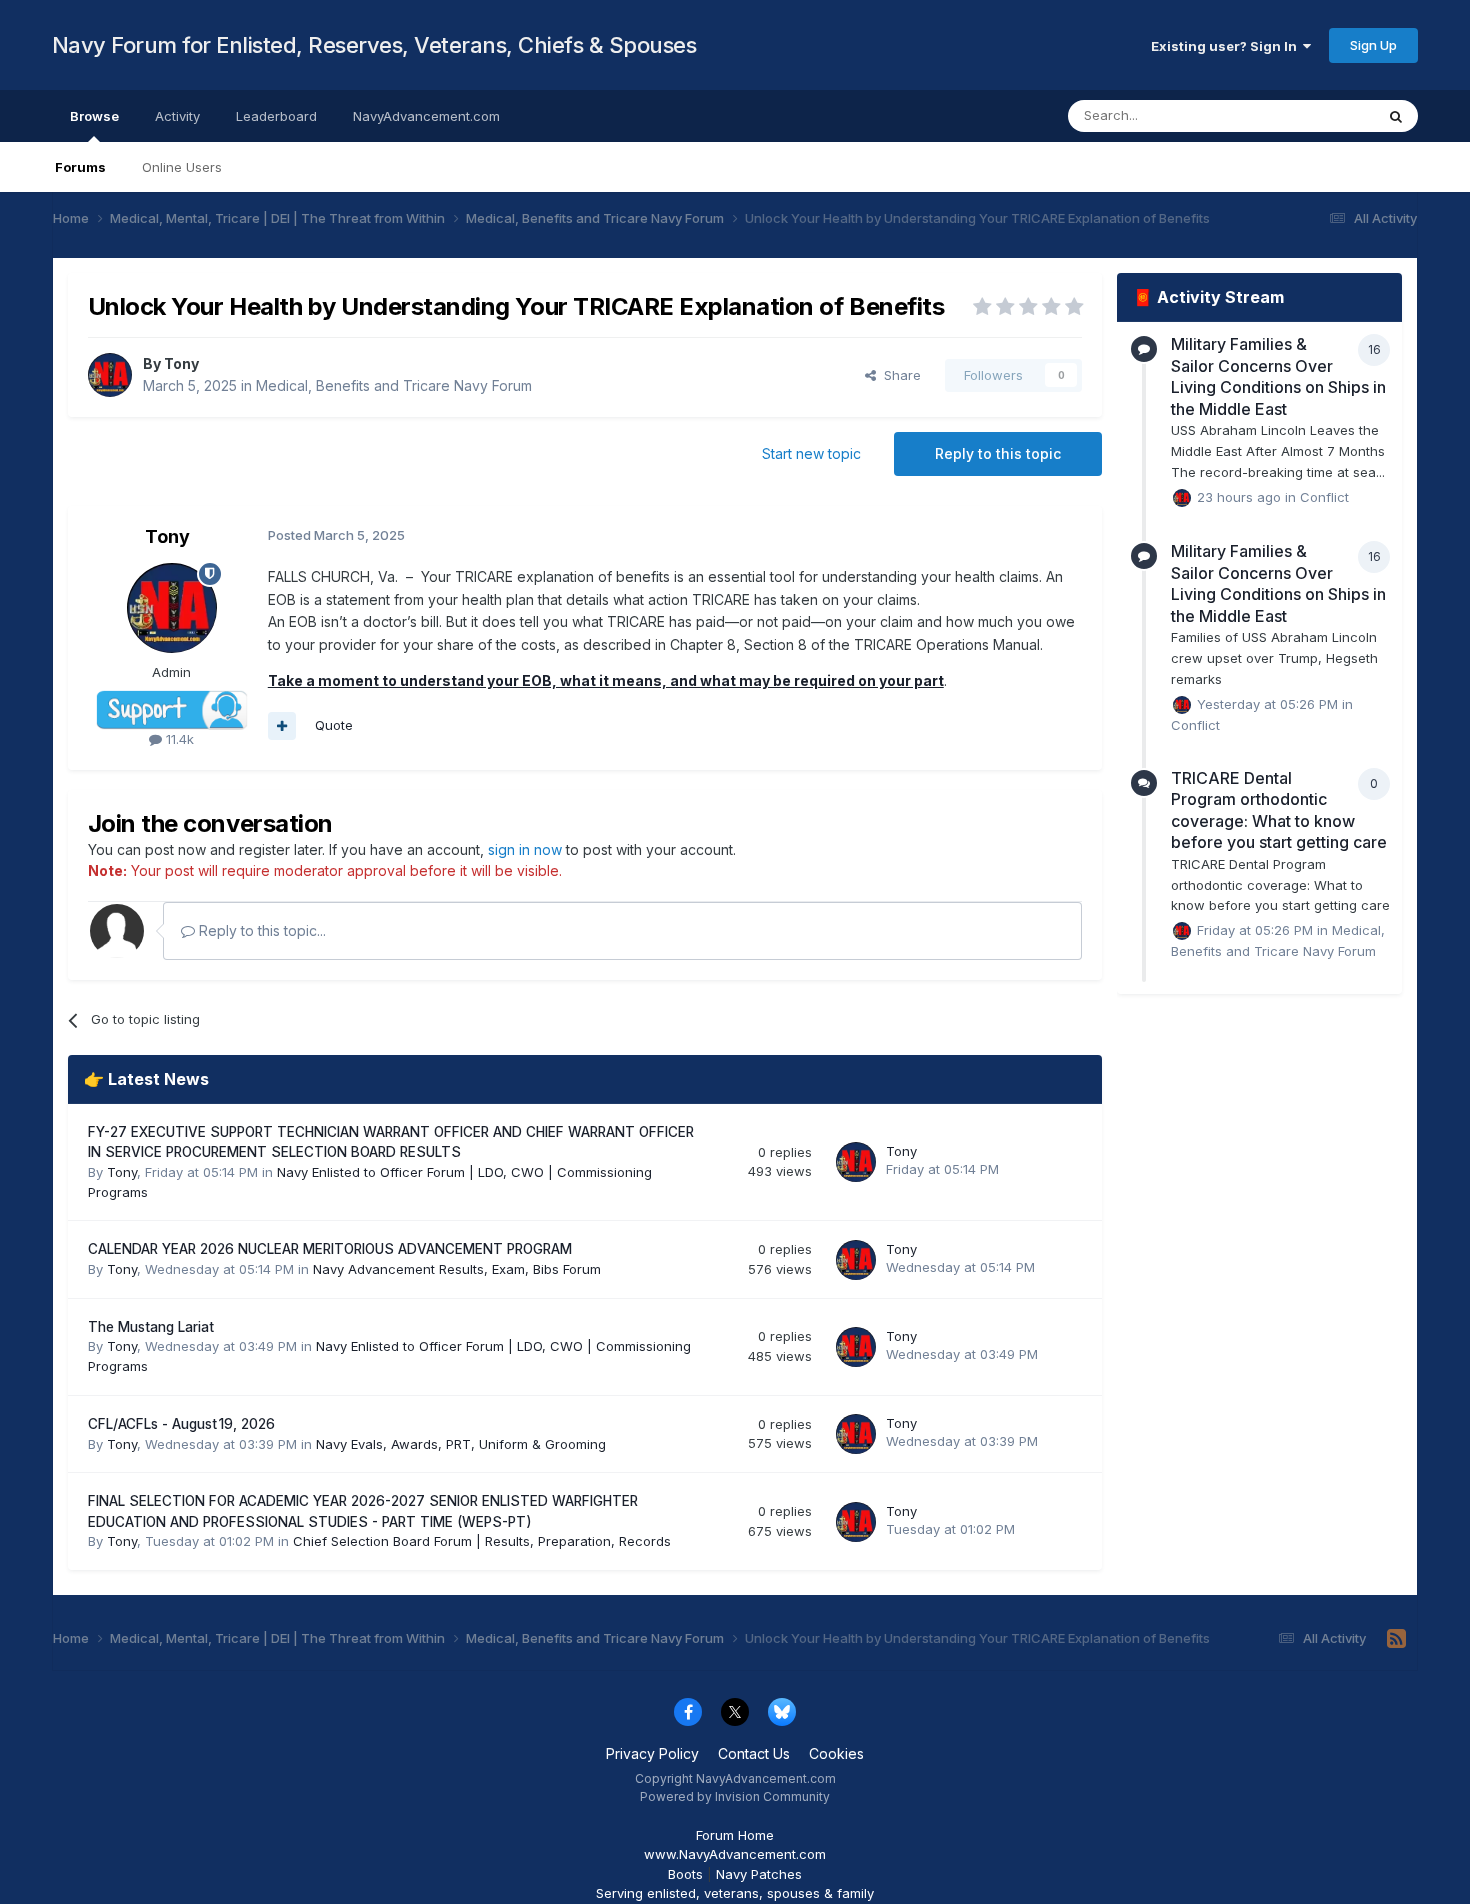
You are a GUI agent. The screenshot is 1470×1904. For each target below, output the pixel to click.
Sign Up (1373, 45)
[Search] (1396, 116)
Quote (334, 725)
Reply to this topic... (260, 930)
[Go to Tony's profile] (110, 375)
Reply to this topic (998, 453)
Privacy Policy (652, 1753)
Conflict (1324, 496)
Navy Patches (759, 1874)
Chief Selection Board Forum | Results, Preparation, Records (482, 1541)
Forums (80, 167)
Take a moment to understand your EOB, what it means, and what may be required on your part (606, 680)
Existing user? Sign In (1227, 46)
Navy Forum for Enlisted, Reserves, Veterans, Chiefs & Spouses (374, 45)
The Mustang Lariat (151, 1327)
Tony (181, 363)
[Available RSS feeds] (1396, 1639)
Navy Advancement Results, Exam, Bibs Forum (457, 1269)
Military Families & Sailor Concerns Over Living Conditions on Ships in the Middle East (1278, 376)
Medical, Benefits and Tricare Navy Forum (394, 385)
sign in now (525, 849)
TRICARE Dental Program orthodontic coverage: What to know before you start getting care (1279, 810)
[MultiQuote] (282, 726)
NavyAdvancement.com (426, 116)
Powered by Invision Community (735, 1796)
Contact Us (754, 1753)
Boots (685, 1874)
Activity (177, 116)
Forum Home (735, 1835)
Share (898, 375)
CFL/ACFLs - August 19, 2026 (181, 1424)
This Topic (1315, 115)
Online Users (182, 167)
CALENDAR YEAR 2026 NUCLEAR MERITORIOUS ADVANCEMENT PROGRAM (330, 1249)
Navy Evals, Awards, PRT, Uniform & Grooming (461, 1444)
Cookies (836, 1753)
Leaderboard (276, 116)
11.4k (178, 739)
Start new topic (811, 453)
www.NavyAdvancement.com (735, 1854)
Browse (94, 116)
